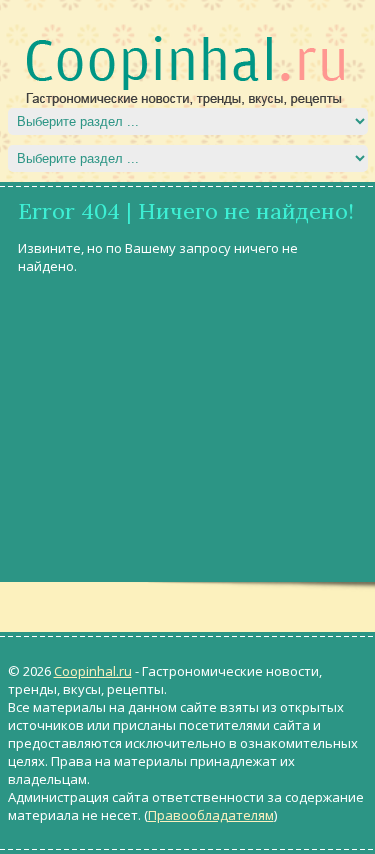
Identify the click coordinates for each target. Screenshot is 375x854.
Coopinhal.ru (93, 671)
